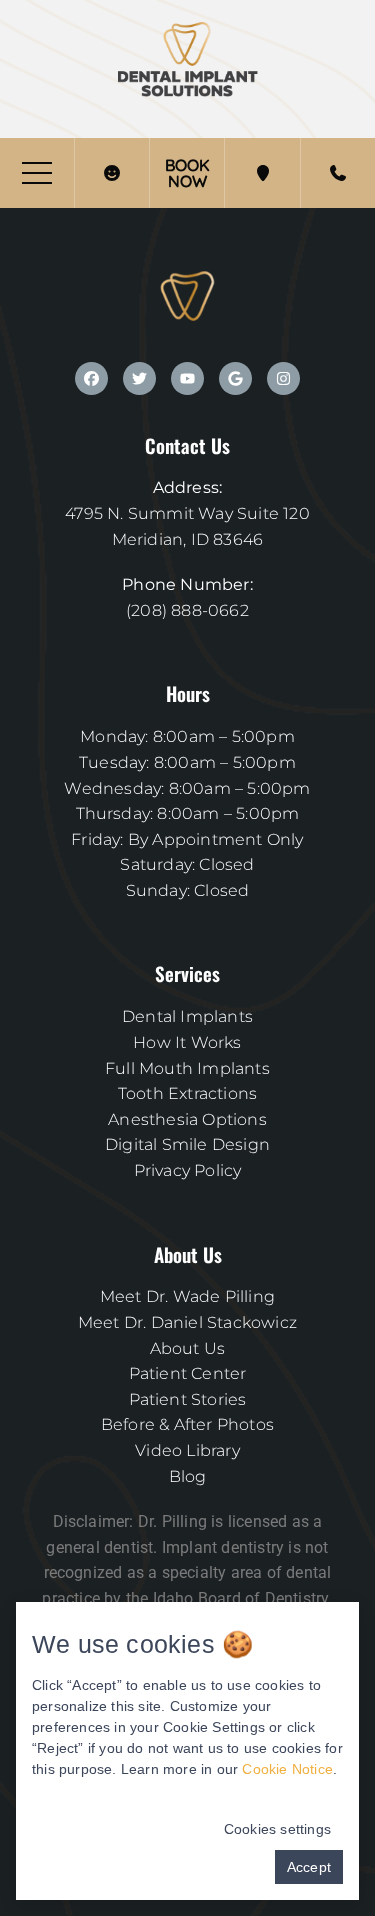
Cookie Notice (287, 1769)
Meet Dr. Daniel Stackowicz (187, 1322)
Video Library (187, 1450)
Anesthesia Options (187, 1119)
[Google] (235, 378)
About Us (188, 1348)
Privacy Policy (188, 1170)
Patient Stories (188, 1399)
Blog (188, 1476)
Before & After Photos (187, 1424)
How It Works (187, 1042)
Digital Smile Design (187, 1144)
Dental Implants (187, 1016)
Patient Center (188, 1373)
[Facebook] (91, 378)
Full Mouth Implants (187, 1068)
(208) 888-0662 (187, 610)
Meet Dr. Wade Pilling (187, 1296)
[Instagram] (283, 378)
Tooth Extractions (187, 1093)
